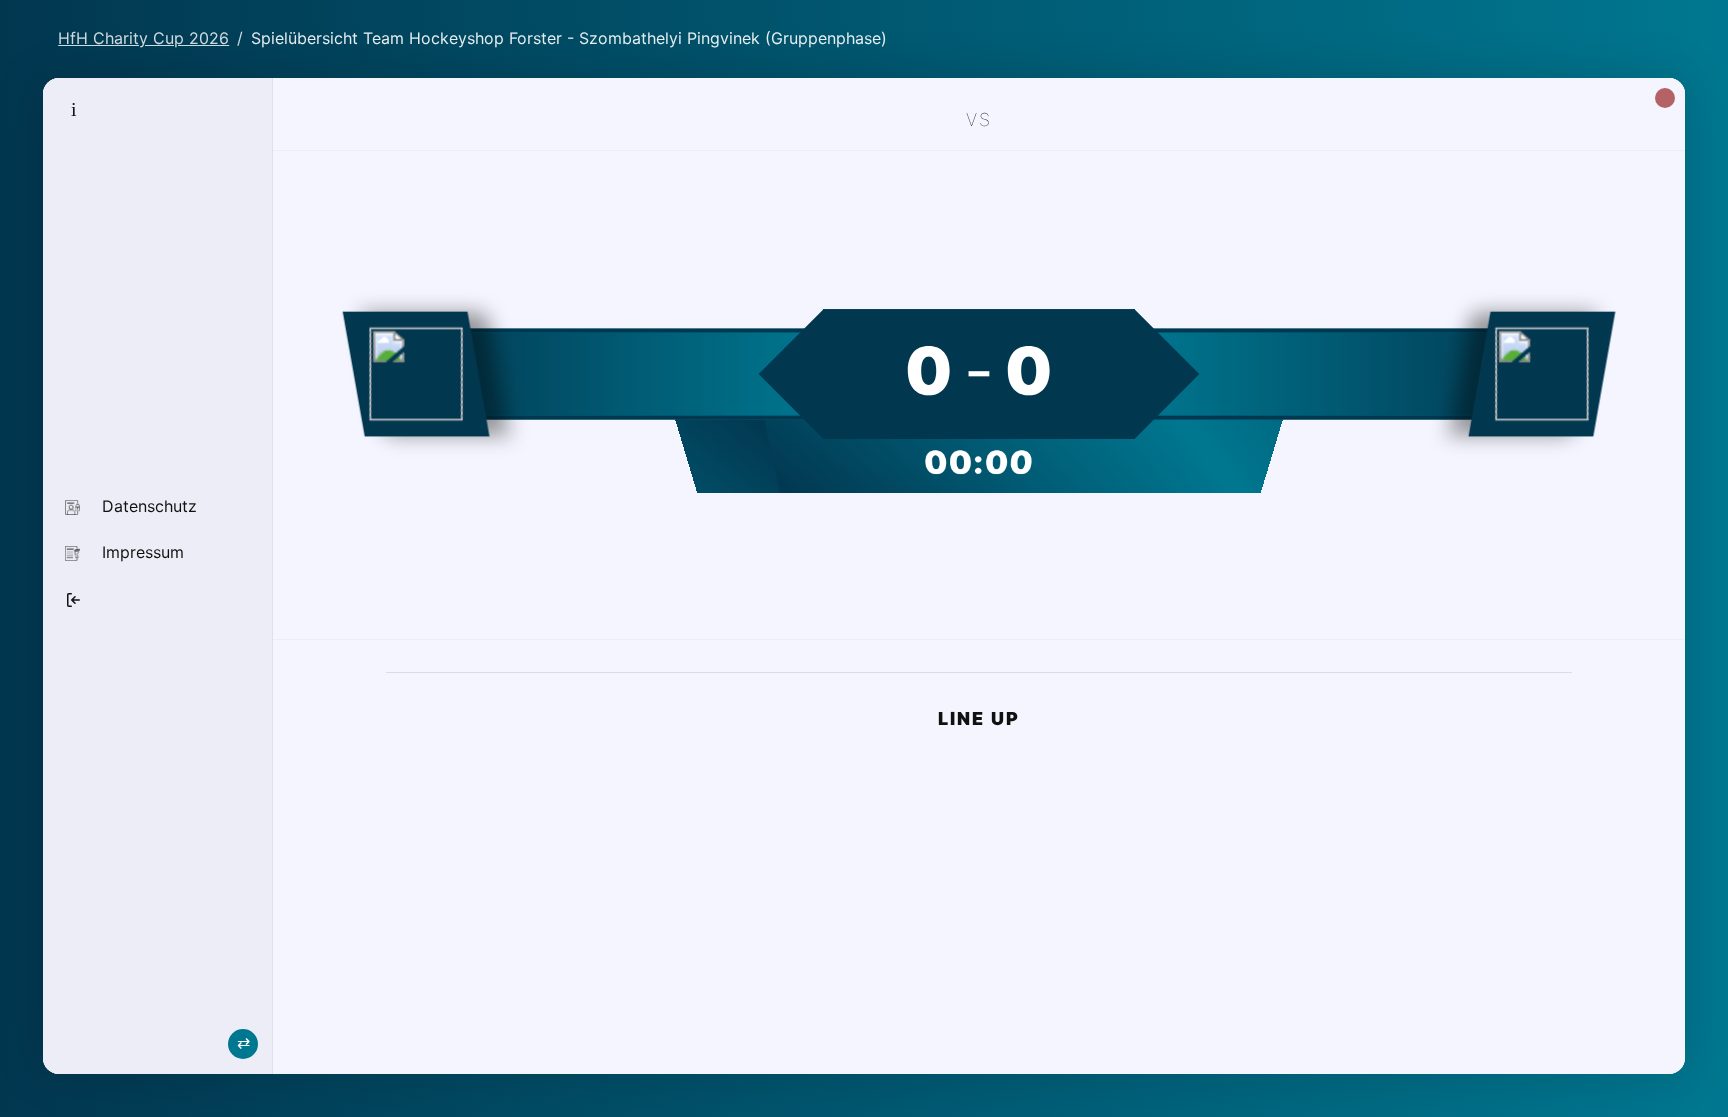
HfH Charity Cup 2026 (143, 38)
